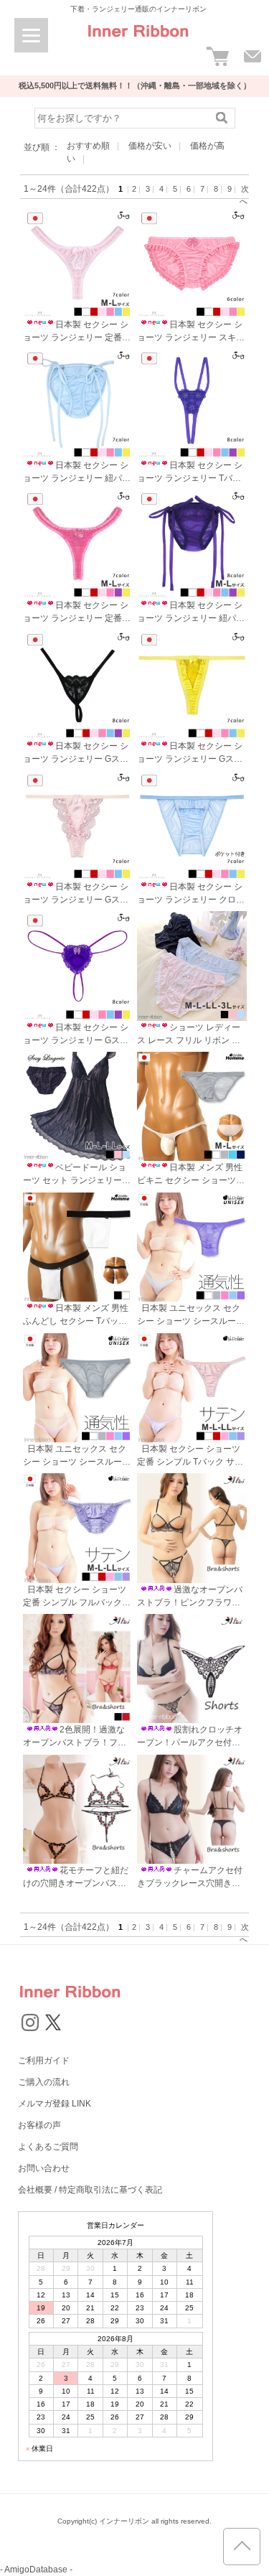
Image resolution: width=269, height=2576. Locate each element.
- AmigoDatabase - (36, 2570)
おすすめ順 (88, 146)
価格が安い (150, 146)
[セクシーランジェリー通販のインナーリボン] (138, 42)
